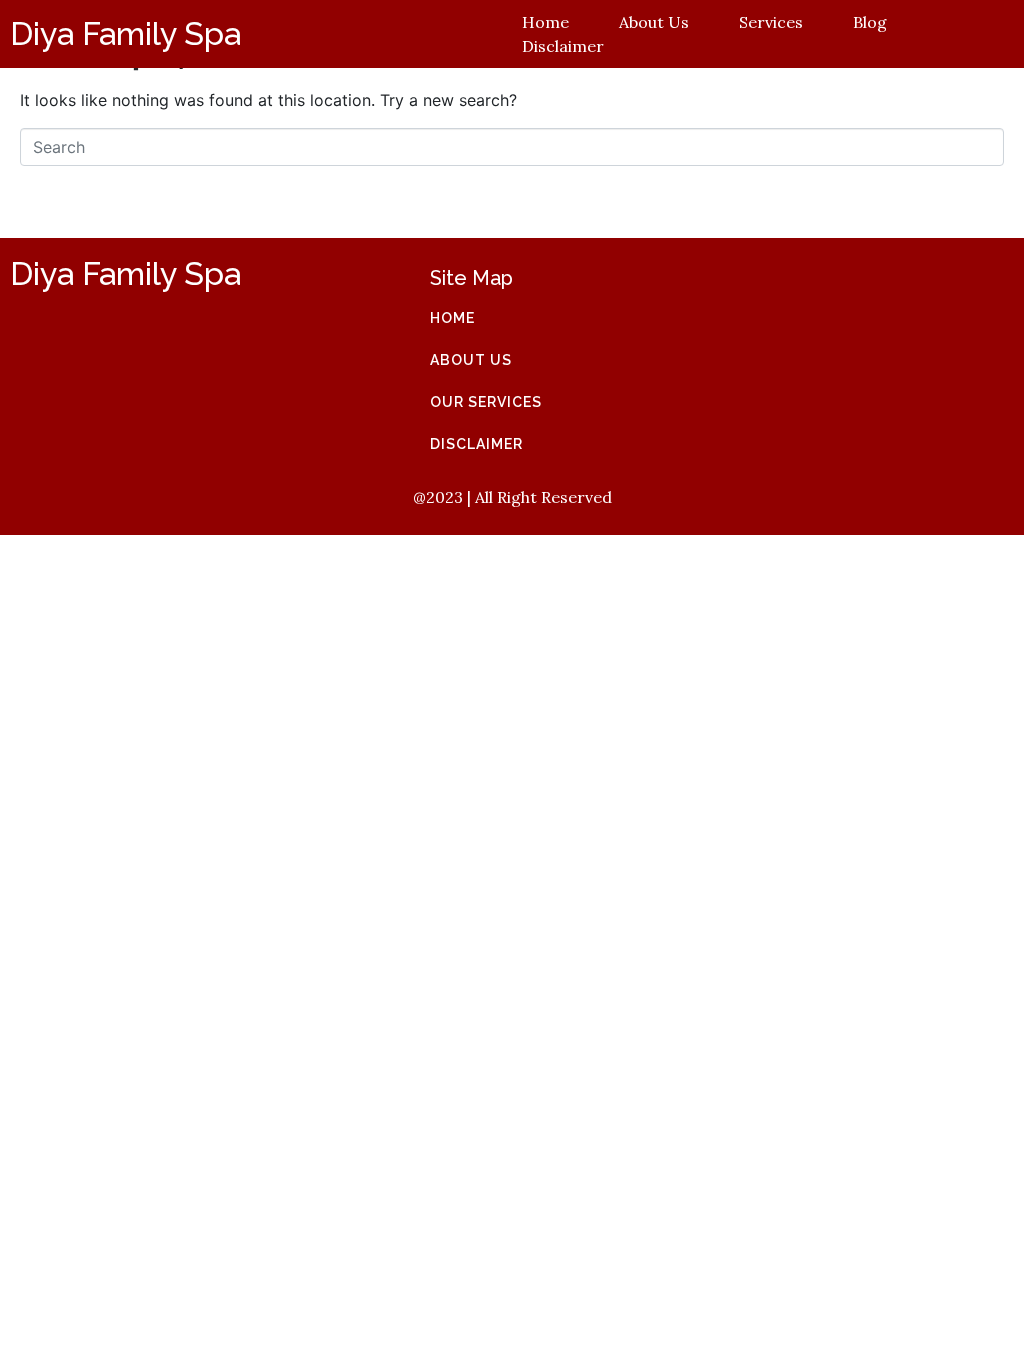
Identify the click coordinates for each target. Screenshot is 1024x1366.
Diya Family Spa (125, 33)
